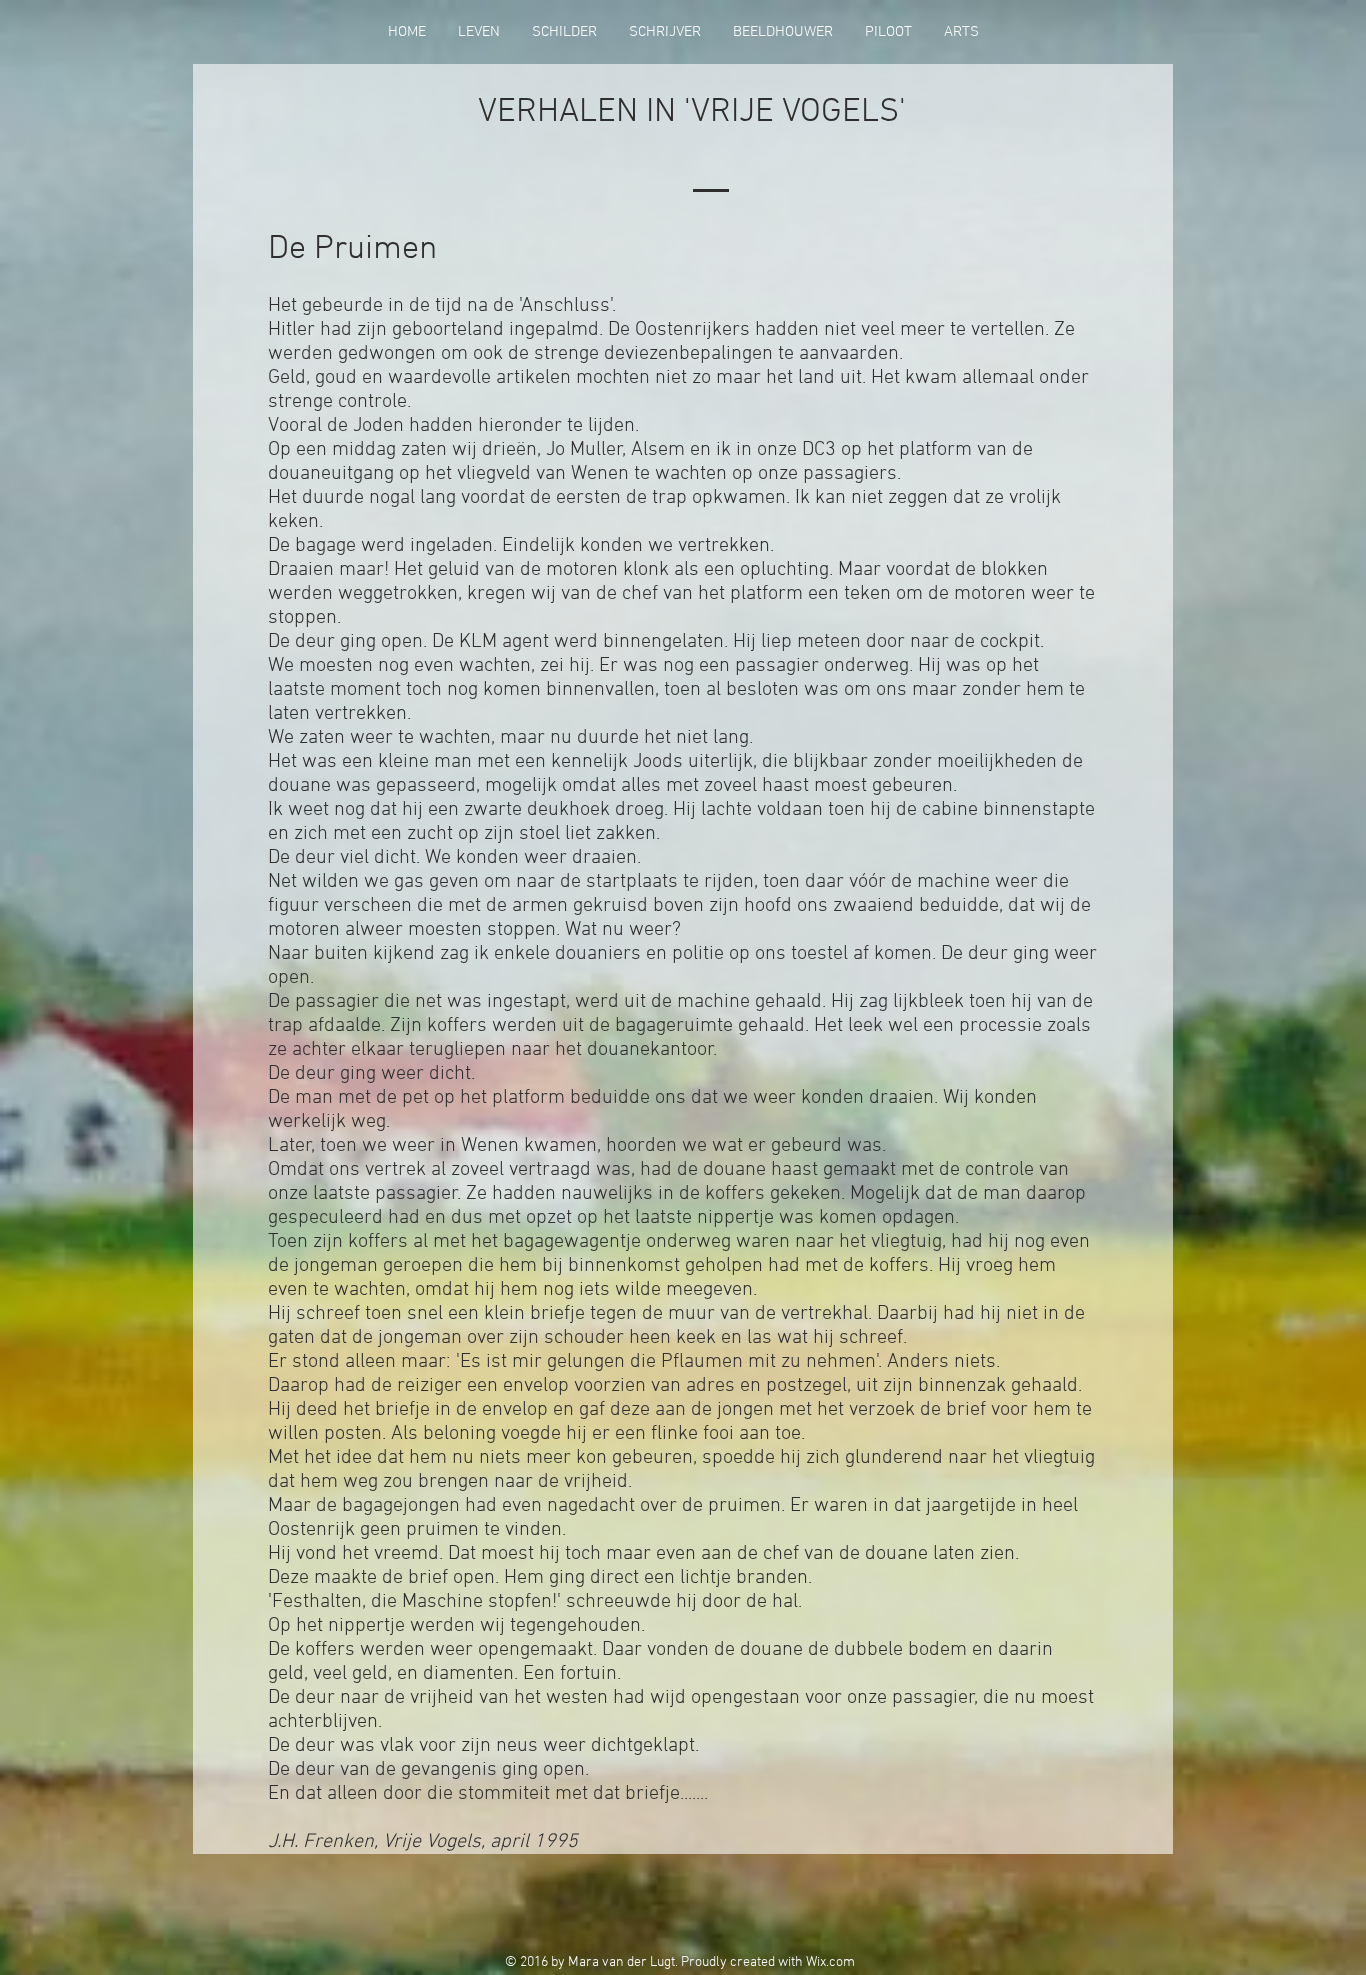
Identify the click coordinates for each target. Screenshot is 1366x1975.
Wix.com (830, 1962)
